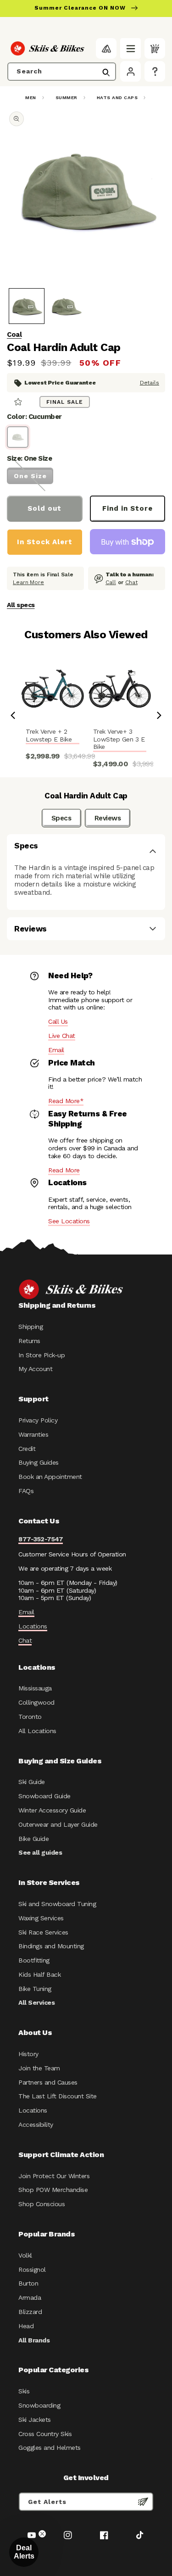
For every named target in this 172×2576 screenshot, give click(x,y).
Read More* (66, 1101)
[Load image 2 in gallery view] (66, 306)
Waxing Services (41, 1918)
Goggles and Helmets (50, 2448)
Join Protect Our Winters (54, 2176)
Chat (131, 582)
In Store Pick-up (42, 1355)
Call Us (58, 1021)
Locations (33, 1626)
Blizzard (30, 2312)
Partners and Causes (48, 2082)
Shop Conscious (42, 2204)
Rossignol (32, 2269)
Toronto (30, 1717)
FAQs (26, 1491)
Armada (30, 2297)
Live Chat (62, 1036)
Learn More (28, 582)
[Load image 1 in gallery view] (27, 306)
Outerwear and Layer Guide (58, 1824)
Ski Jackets (35, 2420)
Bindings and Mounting (51, 1946)
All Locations (37, 1731)
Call (111, 582)
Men (31, 98)
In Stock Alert (45, 542)
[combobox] (62, 72)
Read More (64, 1170)
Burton (28, 2283)
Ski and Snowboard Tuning (57, 1904)
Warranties (33, 1434)
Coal (14, 335)
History (28, 2054)
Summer (67, 98)
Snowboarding (39, 2405)
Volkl (25, 2255)
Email (56, 1050)
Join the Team (39, 2068)
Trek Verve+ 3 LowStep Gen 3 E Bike (119, 739)
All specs (21, 605)
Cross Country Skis (45, 2434)
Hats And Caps (117, 98)
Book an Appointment (50, 1477)
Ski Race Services (43, 1932)
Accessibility (36, 2124)
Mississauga (35, 1688)
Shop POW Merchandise (53, 2190)
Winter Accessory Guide (52, 1810)
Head (26, 2326)
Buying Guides (39, 1462)
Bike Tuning (35, 1989)
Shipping (31, 1327)
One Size (30, 476)
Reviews (108, 818)
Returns (29, 1341)
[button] (130, 48)
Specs (61, 818)
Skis (24, 2391)
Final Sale (65, 402)
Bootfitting (34, 1960)
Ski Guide (32, 1782)
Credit (27, 1449)
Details (150, 383)
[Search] (106, 72)
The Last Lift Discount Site (58, 2096)
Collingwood (36, 1702)
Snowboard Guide (44, 1796)
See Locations (69, 1221)
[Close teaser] (42, 2534)
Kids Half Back (39, 1974)
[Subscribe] (143, 2502)
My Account (35, 1369)
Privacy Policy (38, 1420)
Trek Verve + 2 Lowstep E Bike (49, 735)
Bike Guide (33, 1839)
